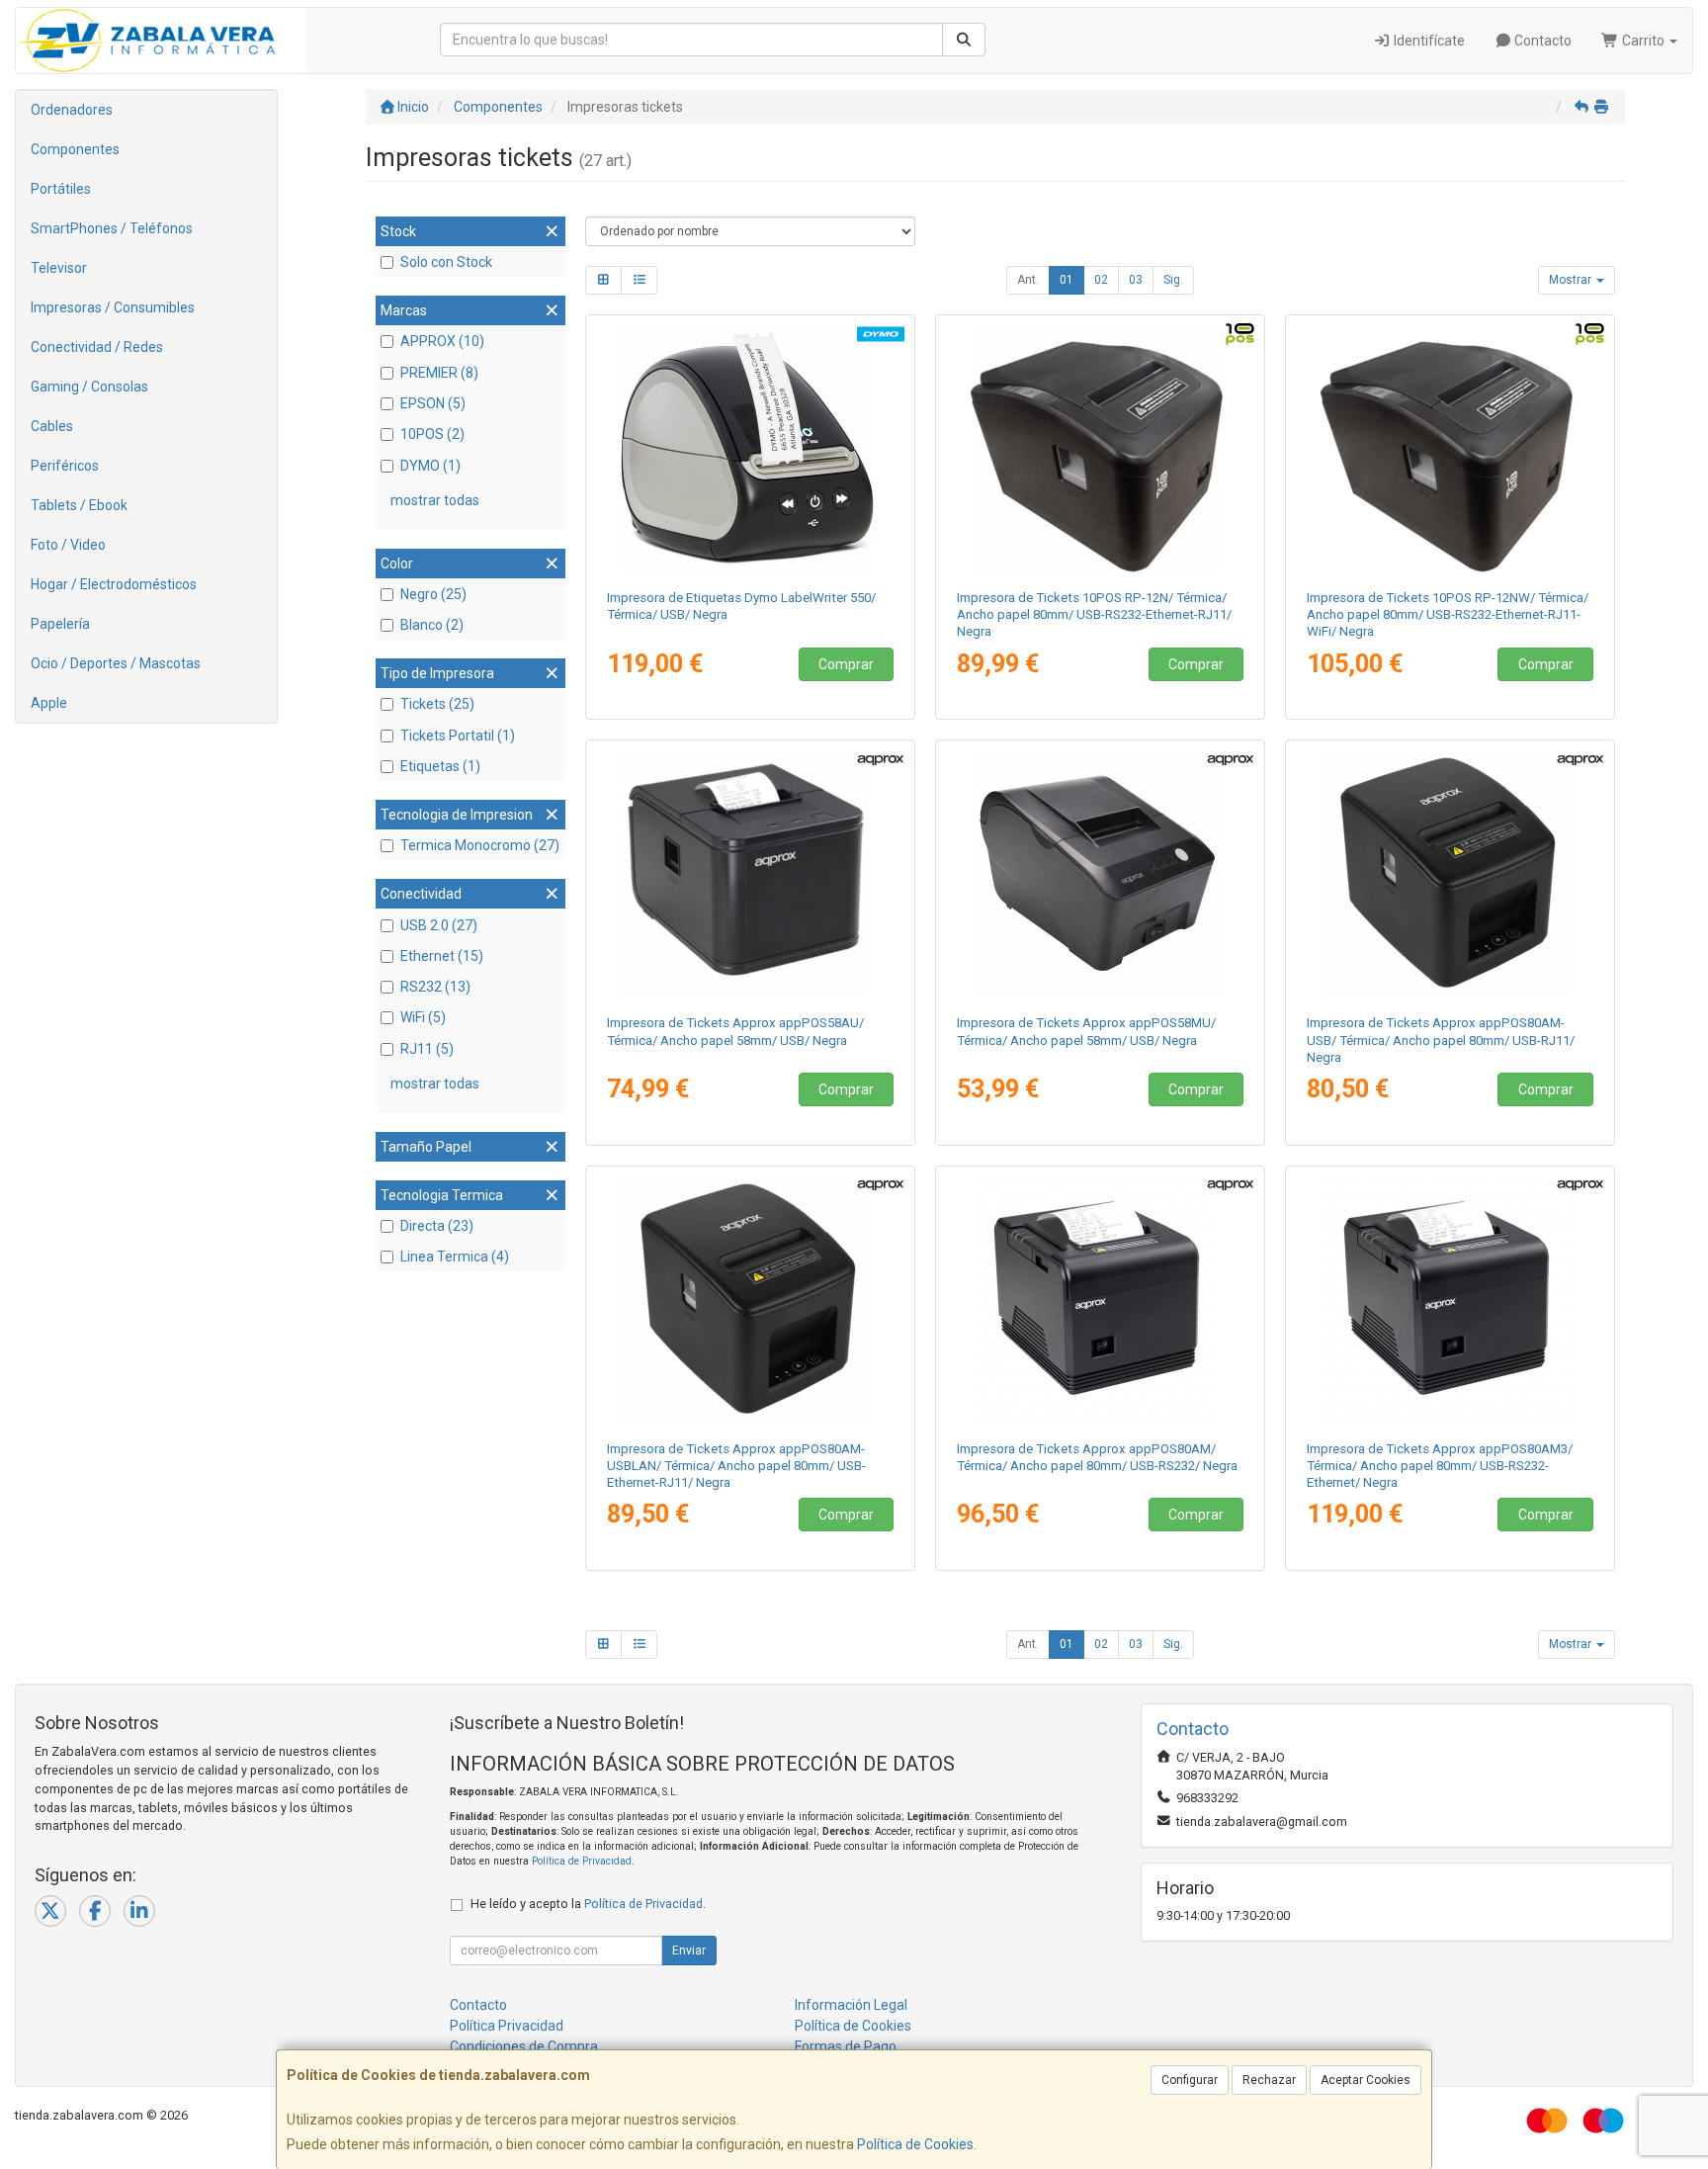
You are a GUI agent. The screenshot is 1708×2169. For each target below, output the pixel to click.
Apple (49, 703)
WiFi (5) (423, 1017)
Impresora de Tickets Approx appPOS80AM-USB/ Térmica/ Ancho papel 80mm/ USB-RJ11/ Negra (1441, 1040)
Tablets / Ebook (79, 505)
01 (1067, 280)
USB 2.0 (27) (439, 925)
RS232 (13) (435, 987)
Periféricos (65, 466)
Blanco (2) (432, 625)
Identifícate (1428, 41)
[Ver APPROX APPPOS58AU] (751, 873)
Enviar (689, 1951)
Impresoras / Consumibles (113, 307)
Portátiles (61, 189)
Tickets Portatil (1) (458, 736)
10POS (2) (432, 434)
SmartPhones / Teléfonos (112, 228)
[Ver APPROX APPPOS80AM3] (1451, 1299)
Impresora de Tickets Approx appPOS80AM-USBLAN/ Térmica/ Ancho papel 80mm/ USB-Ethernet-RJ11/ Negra (736, 1466)
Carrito (1643, 41)
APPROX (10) (442, 341)
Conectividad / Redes (97, 347)
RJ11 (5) (427, 1049)
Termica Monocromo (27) (480, 845)
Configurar (1190, 2080)
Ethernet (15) (442, 956)
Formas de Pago (846, 2046)
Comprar (846, 664)
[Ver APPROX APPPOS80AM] (1101, 1299)
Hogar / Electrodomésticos (114, 584)
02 (1101, 280)
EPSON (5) (433, 403)
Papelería (60, 624)
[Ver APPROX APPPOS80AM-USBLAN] (751, 1299)
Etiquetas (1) (440, 766)
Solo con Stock (446, 262)
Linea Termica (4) (455, 1257)
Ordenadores (72, 110)
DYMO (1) (430, 466)
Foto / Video (68, 545)
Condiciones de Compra (524, 2046)
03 (1136, 280)
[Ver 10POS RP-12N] (1101, 448)
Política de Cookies (915, 2144)
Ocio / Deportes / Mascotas (116, 663)
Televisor (59, 268)
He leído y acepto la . (588, 1904)
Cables (52, 426)
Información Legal (851, 2005)
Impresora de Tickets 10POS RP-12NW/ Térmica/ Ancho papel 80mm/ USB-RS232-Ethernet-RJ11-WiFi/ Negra (1448, 615)
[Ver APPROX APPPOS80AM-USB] (1451, 873)
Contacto (1541, 41)
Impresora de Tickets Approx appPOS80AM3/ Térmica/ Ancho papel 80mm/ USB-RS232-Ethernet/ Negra (1440, 1466)
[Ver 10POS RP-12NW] (1451, 448)
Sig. (1173, 280)
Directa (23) (437, 1226)
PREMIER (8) (439, 373)
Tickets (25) (437, 704)
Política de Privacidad (582, 1861)
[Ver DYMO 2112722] (751, 448)
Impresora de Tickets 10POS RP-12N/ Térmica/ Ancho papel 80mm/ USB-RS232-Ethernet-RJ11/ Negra (1094, 615)
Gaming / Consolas (89, 387)
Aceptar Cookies (1366, 2080)
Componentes (75, 149)
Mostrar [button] (1572, 280)
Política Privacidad (507, 2026)
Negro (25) (433, 594)
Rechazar (1269, 2080)
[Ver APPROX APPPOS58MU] (1101, 873)
